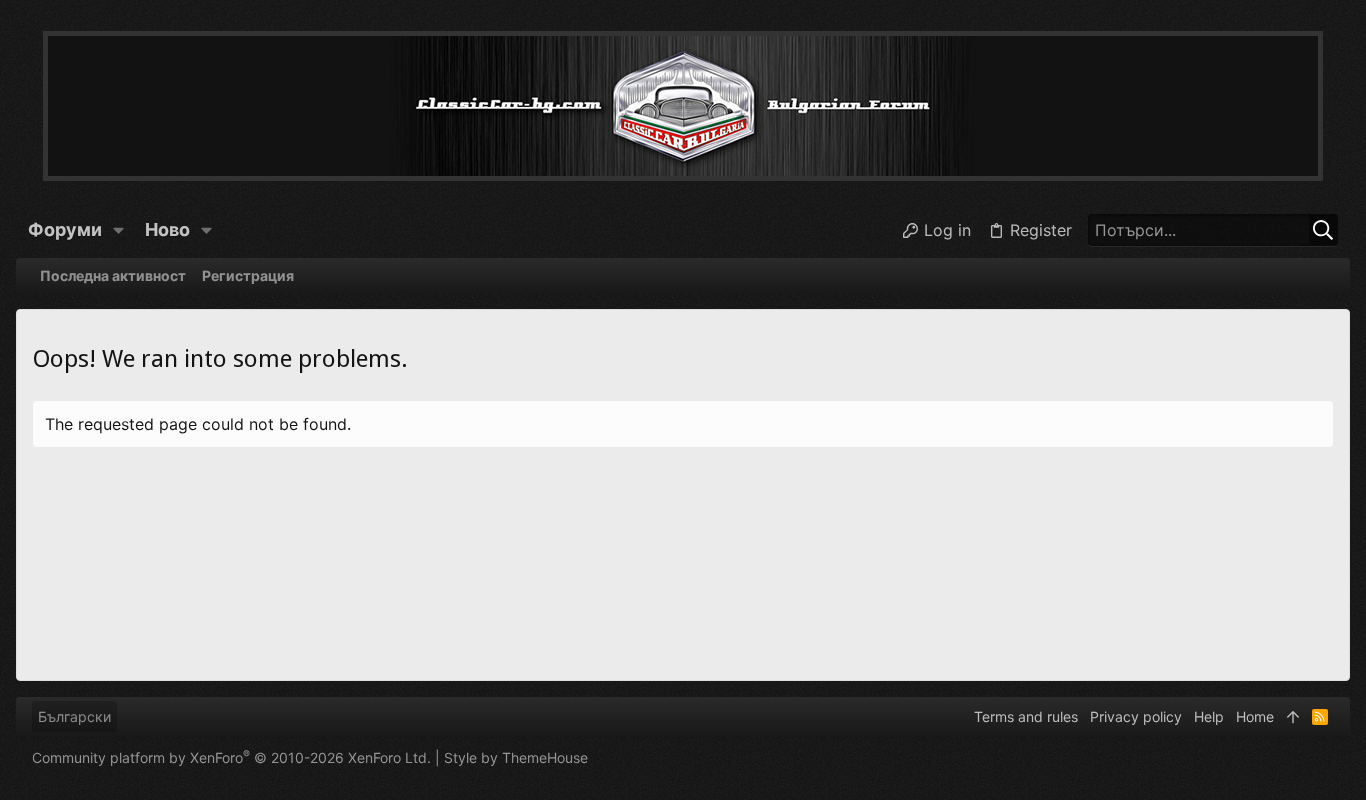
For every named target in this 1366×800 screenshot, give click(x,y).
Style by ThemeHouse (516, 757)
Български (74, 716)
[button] (119, 230)
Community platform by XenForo (231, 757)
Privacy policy (1136, 716)
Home (1255, 716)
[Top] (1293, 717)
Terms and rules (1026, 716)
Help (1209, 716)
